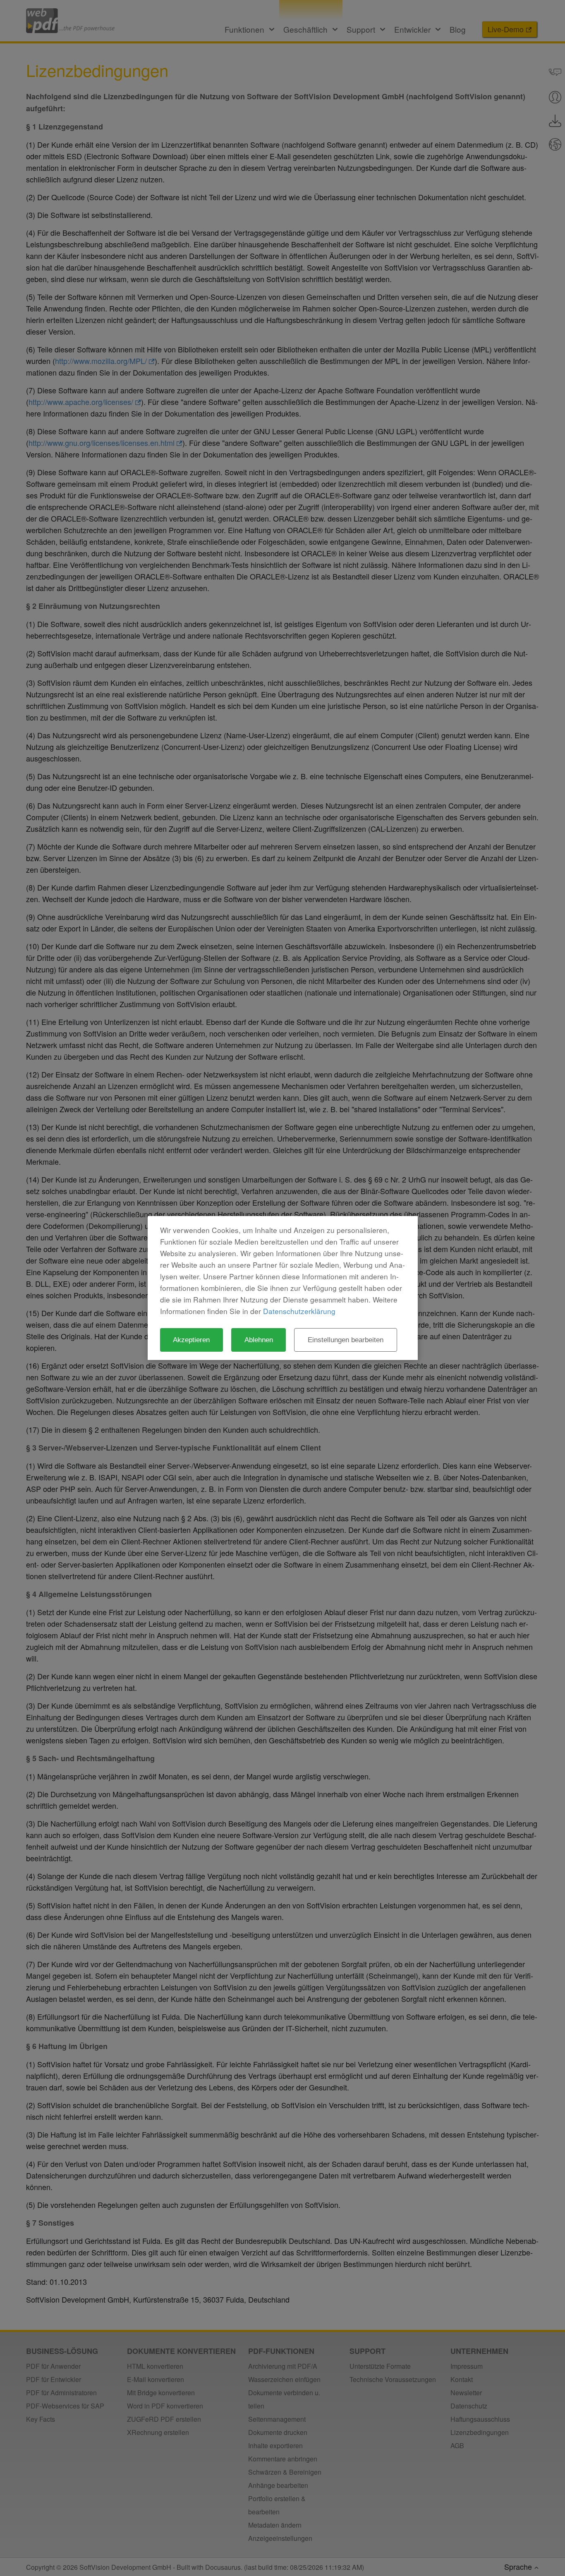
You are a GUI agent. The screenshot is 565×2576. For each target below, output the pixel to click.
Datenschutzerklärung (299, 1311)
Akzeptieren (191, 1340)
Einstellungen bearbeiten (346, 1340)
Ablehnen (259, 1340)
